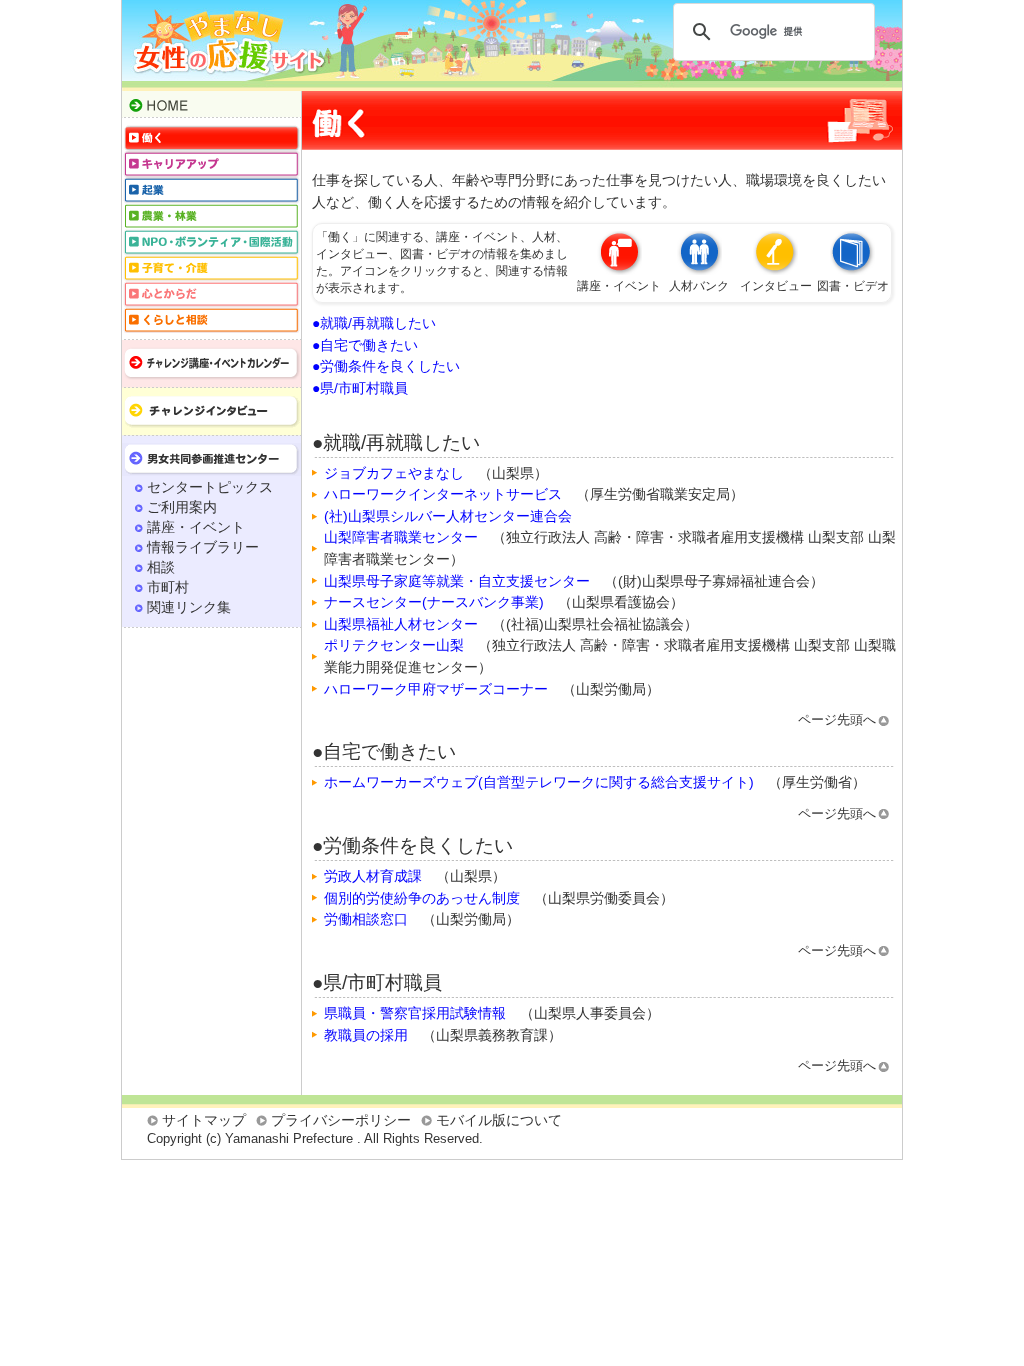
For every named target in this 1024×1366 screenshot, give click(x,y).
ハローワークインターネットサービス (443, 494)
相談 (161, 567)
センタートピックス (210, 487)
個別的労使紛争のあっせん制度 (422, 898)
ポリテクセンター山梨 (394, 645)
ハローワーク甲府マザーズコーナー (436, 689)
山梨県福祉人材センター (401, 624)
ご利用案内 (182, 507)
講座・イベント (196, 527)
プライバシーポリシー (341, 1120)
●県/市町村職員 (360, 388)
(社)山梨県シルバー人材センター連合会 (448, 516)
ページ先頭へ (837, 719)
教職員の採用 (366, 1035)
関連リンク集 (189, 607)
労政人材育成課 (373, 876)
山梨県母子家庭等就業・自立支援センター (457, 581)
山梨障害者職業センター (401, 537)
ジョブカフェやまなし (394, 473)
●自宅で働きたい (365, 345)
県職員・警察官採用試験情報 (415, 1013)
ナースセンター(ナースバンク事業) (434, 602)
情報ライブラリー (203, 547)
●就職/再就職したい (374, 323)
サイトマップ (204, 1120)
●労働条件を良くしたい (386, 366)
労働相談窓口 (366, 919)
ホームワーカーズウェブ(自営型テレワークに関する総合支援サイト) (539, 782)
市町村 (168, 587)
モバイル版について (499, 1120)
